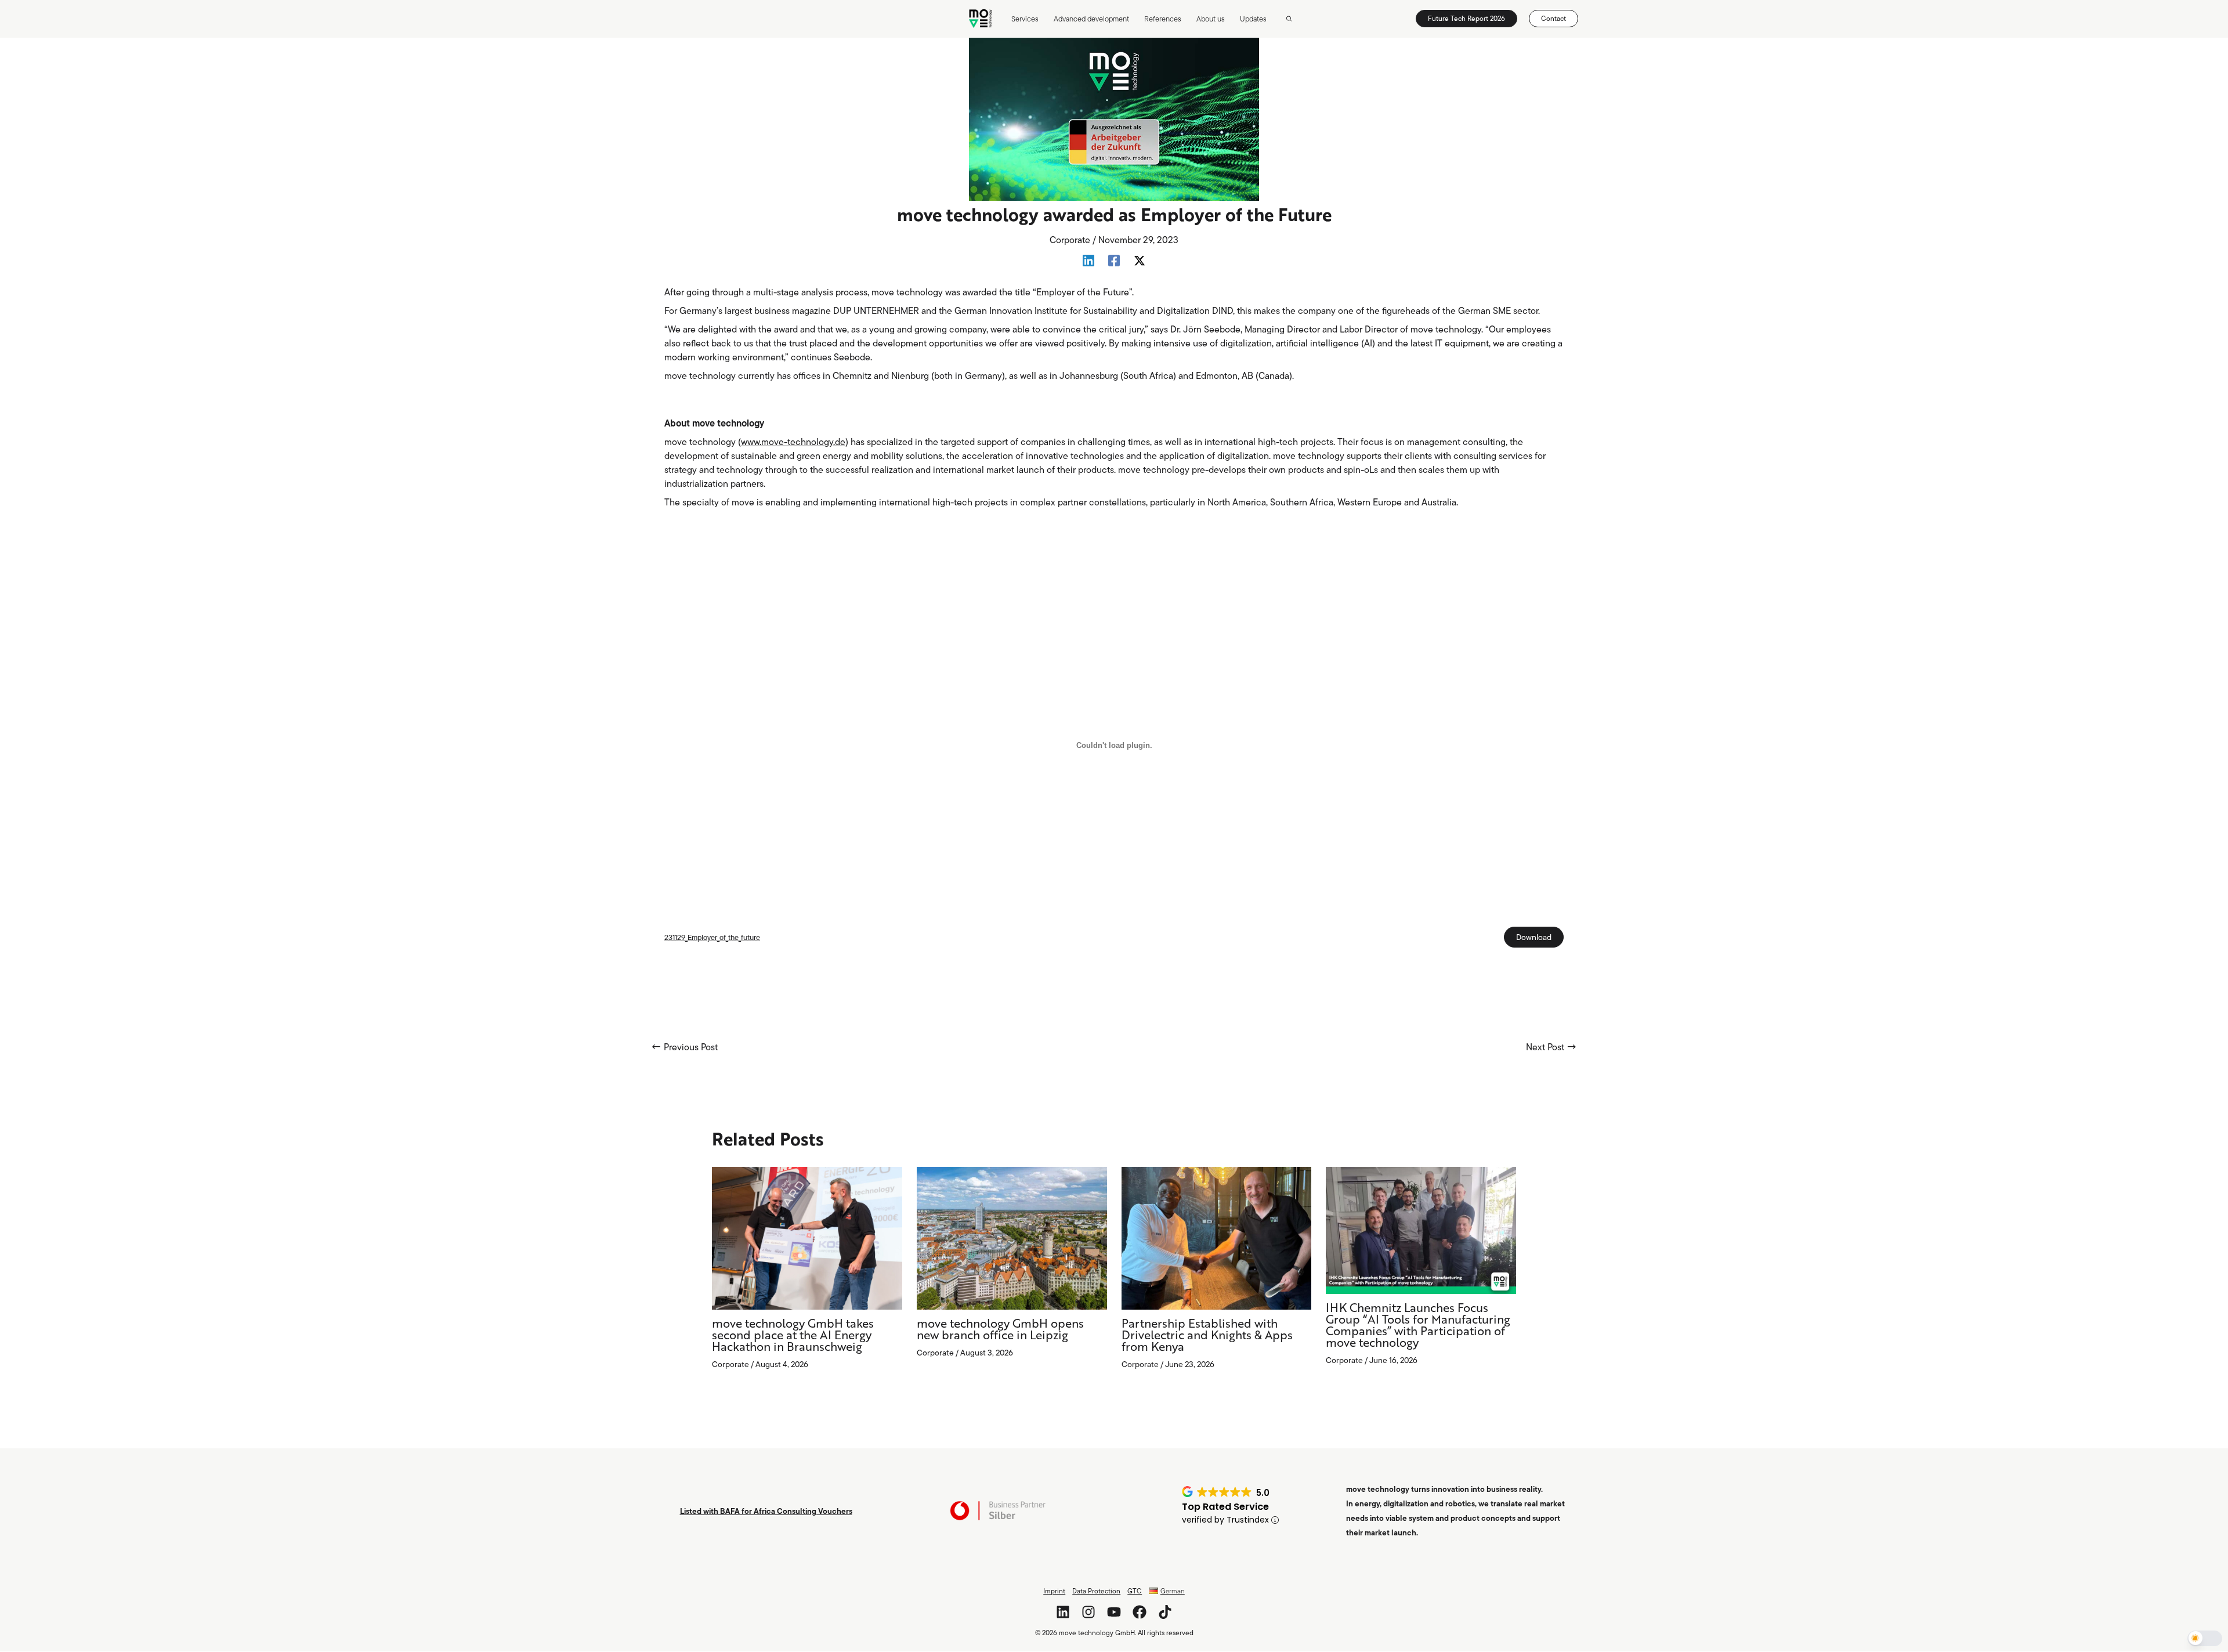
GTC (1135, 1591)
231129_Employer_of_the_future (712, 937)
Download (1534, 937)
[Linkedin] (1088, 260)
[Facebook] (1114, 260)
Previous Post (684, 1047)
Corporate (1070, 240)
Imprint (1054, 1591)
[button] (1290, 19)
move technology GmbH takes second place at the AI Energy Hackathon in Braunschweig (793, 1336)
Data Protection (1096, 1591)
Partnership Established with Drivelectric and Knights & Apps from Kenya (1207, 1336)
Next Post (1551, 1047)
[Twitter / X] (1140, 260)
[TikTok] (1165, 1612)
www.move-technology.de (793, 442)
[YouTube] (1114, 1612)
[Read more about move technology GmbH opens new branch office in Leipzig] (1012, 1237)
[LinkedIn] (1063, 1612)
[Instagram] (1088, 1612)
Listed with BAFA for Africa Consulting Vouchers (766, 1511)
